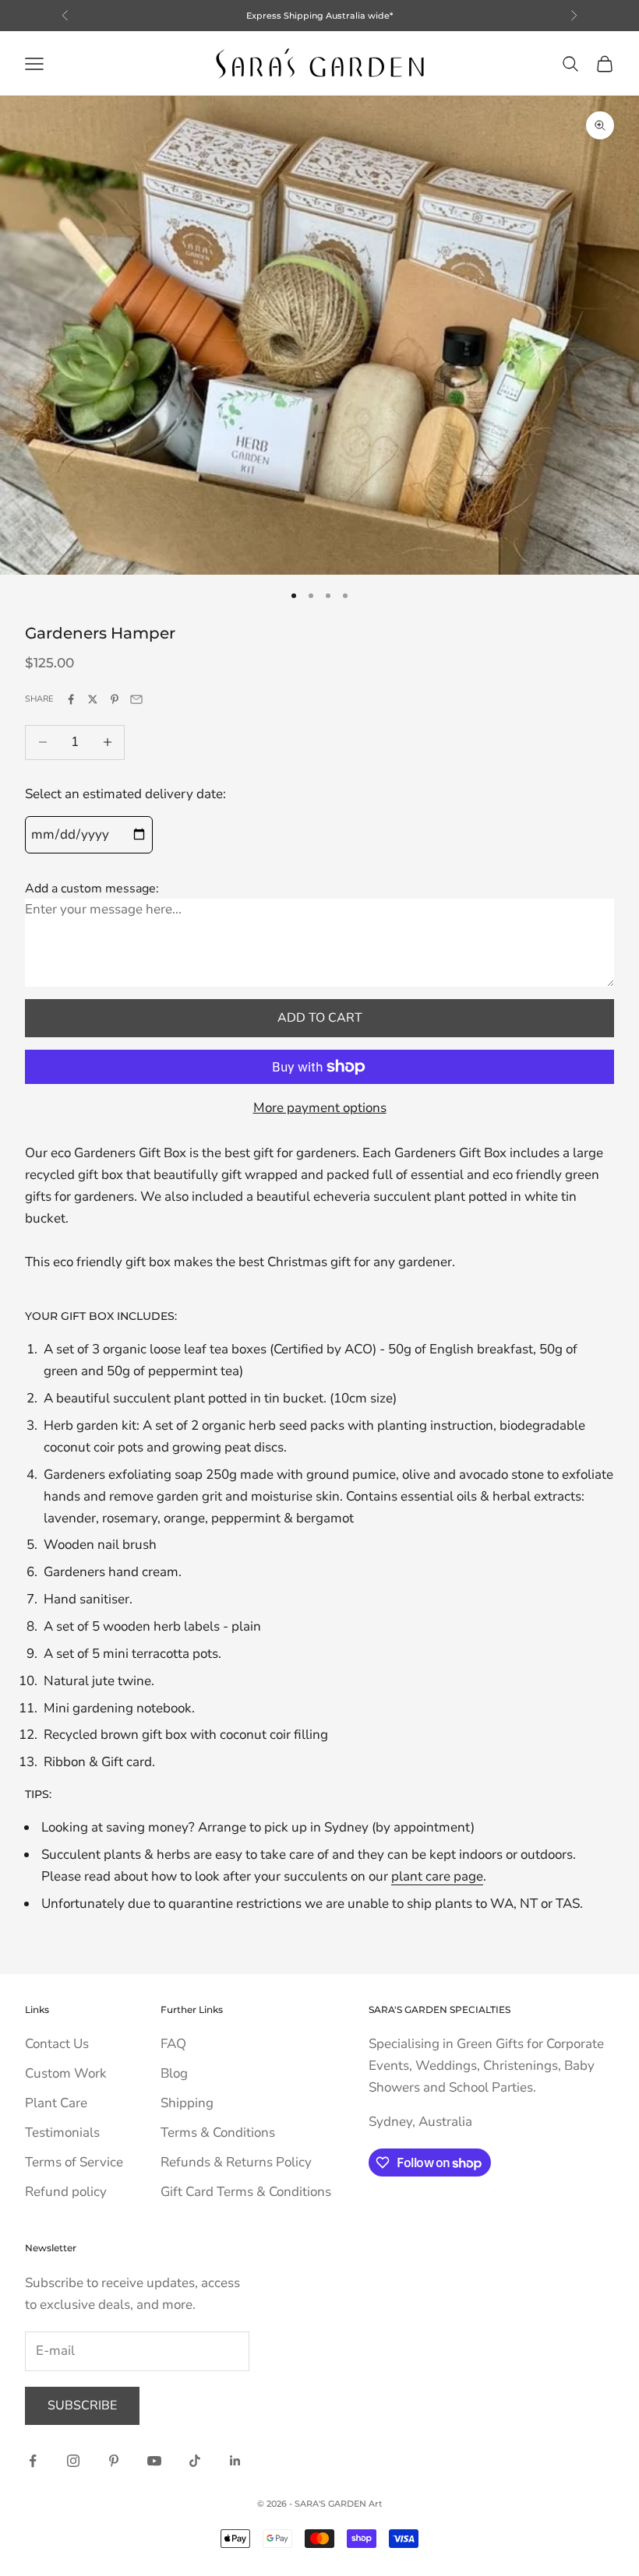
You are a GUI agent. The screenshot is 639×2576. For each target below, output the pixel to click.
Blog (174, 2073)
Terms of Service (74, 2162)
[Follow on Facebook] (33, 2461)
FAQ (173, 2044)
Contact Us (57, 2044)
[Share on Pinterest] (115, 699)
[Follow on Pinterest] (114, 2461)
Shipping (187, 2103)
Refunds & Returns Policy (236, 2162)
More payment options (320, 1108)
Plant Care (56, 2103)
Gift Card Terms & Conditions (246, 2192)
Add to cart (320, 1018)
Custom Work (66, 2073)
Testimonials (62, 2133)
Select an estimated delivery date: (125, 794)
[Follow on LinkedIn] (235, 2461)
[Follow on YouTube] (154, 2461)
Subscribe (82, 2405)
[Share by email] (136, 699)
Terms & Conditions (218, 2133)
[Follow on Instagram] (73, 2461)
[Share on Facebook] (71, 699)
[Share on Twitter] (93, 699)
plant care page (437, 1876)
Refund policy (66, 2192)
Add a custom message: (92, 889)
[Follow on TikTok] (195, 2461)
